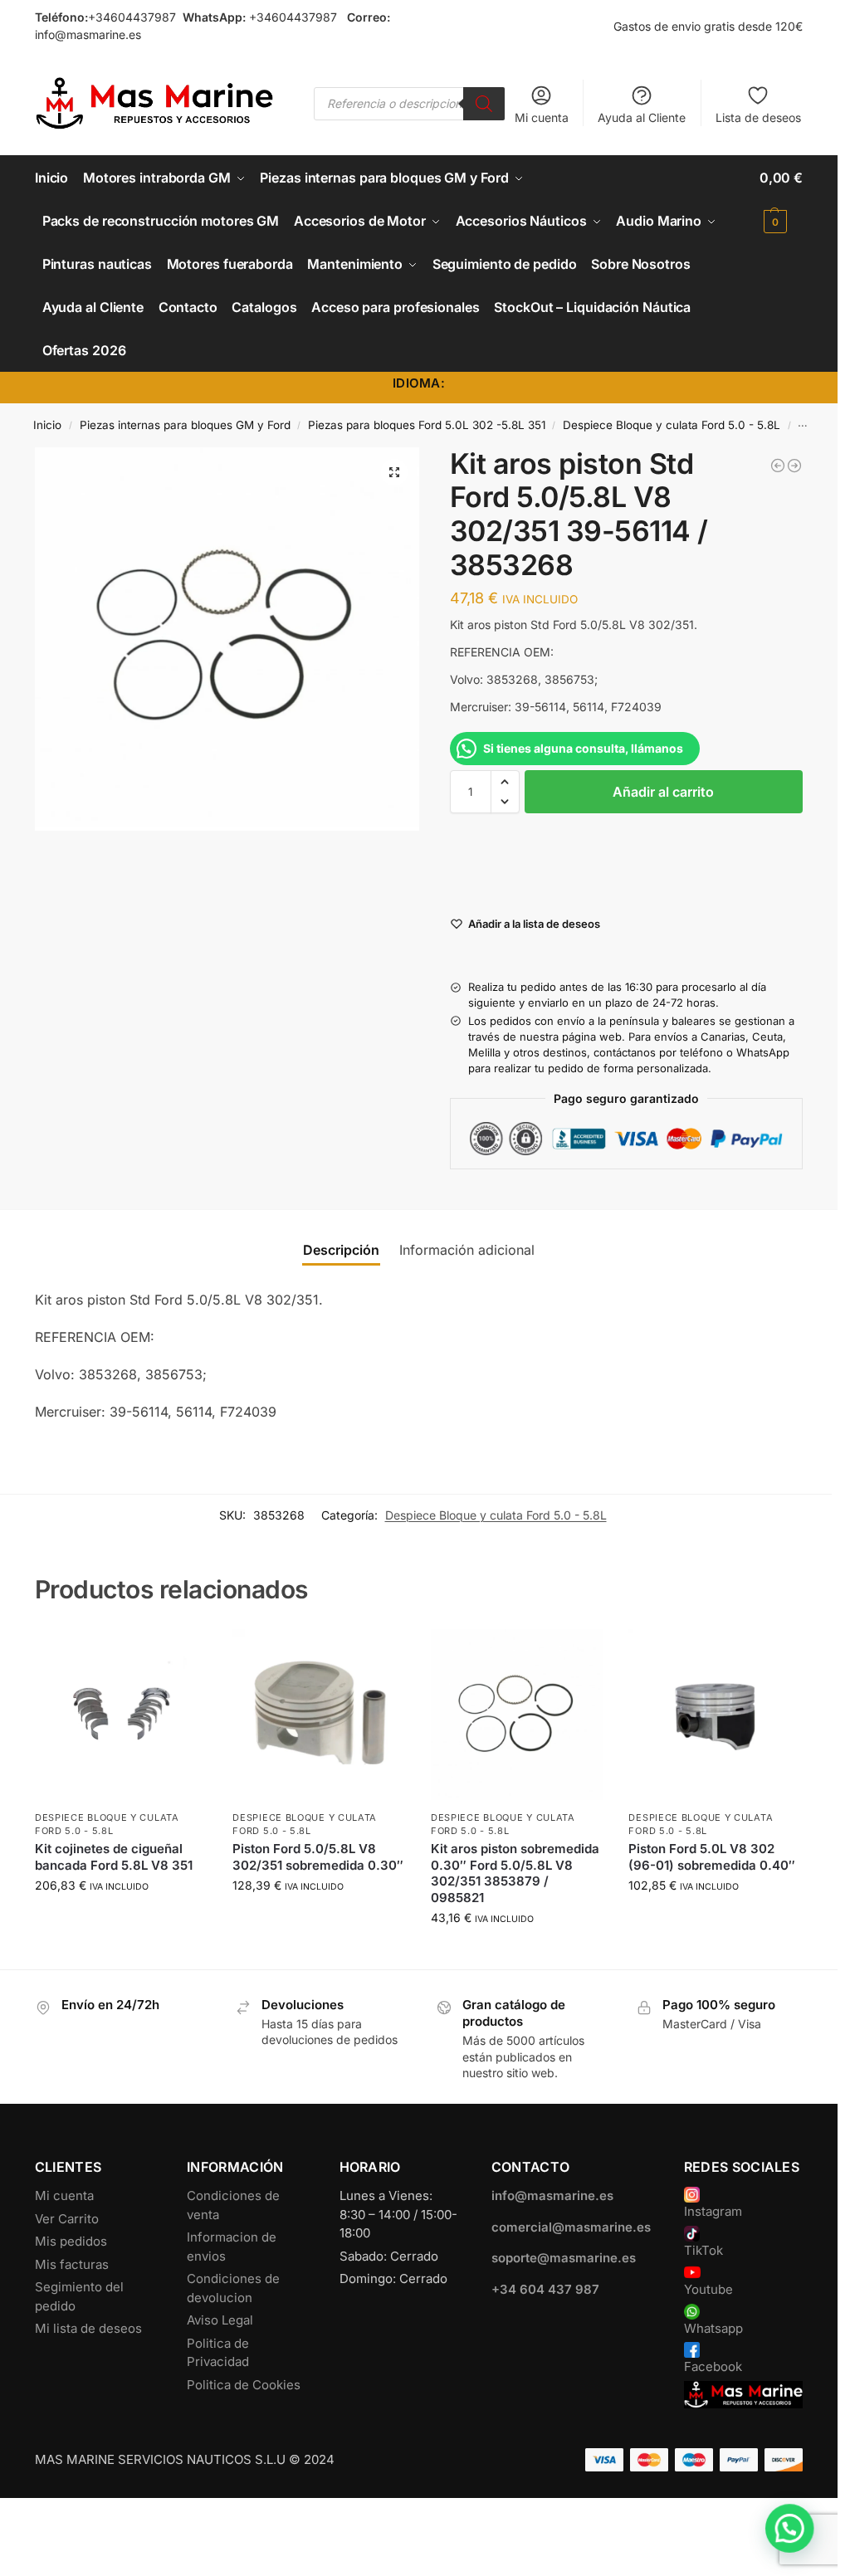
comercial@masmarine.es (571, 2227)
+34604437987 (132, 17)
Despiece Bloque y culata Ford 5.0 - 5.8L (672, 425)
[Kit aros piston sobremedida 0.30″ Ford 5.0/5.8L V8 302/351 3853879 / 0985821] (518, 1716)
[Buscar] (484, 104)
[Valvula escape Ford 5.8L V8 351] (778, 466)
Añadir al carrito (663, 792)
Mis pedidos (71, 2241)
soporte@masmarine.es (564, 2258)
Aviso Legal (220, 2320)
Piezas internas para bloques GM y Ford (185, 425)
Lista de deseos (758, 117)
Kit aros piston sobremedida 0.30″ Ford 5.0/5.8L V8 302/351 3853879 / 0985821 (515, 1873)
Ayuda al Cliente (642, 117)
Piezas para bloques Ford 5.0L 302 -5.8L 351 (427, 425)
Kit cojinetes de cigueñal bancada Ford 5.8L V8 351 (114, 1857)
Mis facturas (72, 2264)
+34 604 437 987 (545, 2289)
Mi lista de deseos (88, 2328)
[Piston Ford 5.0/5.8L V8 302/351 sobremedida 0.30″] (319, 1716)
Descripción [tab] (341, 1250)
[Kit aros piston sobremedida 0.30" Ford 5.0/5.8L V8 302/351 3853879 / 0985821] (794, 466)
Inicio (47, 425)
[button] (781, 199)
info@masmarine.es (88, 34)
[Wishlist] (183, 1654)
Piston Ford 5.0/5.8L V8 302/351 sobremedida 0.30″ (318, 1857)
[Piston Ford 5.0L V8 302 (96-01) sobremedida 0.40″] (715, 1716)
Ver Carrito (67, 2219)
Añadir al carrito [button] (121, 1920)
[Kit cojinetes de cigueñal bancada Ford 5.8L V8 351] (122, 1716)
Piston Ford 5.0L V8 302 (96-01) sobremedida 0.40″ (712, 1857)
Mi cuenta (542, 117)
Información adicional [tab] (467, 1250)
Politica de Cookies (244, 2385)
